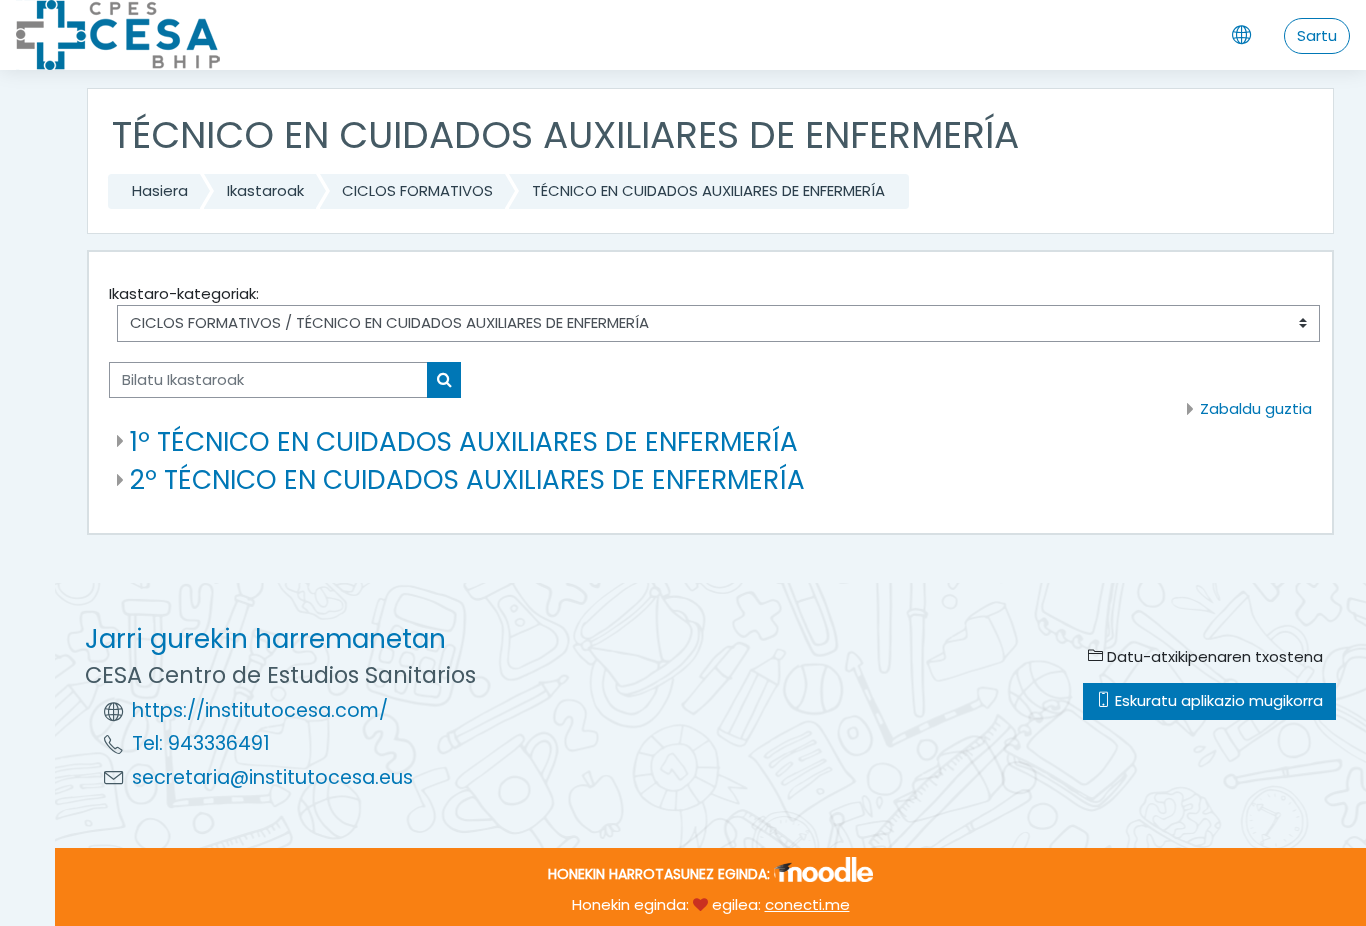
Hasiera (160, 190)
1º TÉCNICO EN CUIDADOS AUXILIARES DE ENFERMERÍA (464, 441)
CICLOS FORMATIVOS (417, 190)
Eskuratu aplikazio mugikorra (1217, 700)
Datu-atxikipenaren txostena (1213, 656)
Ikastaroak (265, 190)
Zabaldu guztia (1256, 408)
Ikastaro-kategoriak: (184, 293)
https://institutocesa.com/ (260, 710)
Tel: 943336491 (201, 743)
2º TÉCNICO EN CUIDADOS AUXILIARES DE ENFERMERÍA (467, 479)
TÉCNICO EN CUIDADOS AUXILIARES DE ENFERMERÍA (708, 190)
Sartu (1317, 35)
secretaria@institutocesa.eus (272, 777)
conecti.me (807, 904)
